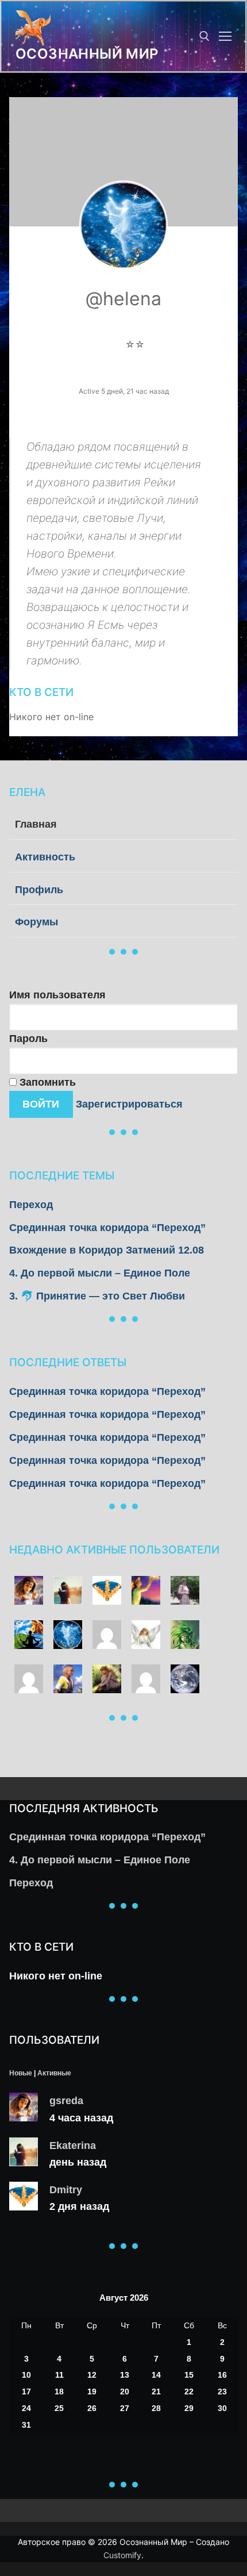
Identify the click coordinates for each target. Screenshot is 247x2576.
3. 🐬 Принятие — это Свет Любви (97, 1296)
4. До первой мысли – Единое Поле (100, 1273)
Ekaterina (73, 2146)
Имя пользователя (57, 995)
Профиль (39, 890)
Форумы (36, 922)
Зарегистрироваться (129, 1104)
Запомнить (46, 1082)
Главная (36, 824)
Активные (54, 2073)
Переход (31, 1205)
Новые (21, 2073)
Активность (45, 857)
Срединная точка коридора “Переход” (107, 1228)
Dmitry (66, 2190)
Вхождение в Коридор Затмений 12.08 (107, 1250)
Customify (122, 2555)
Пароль (28, 1039)
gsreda (66, 2101)
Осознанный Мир (87, 54)
